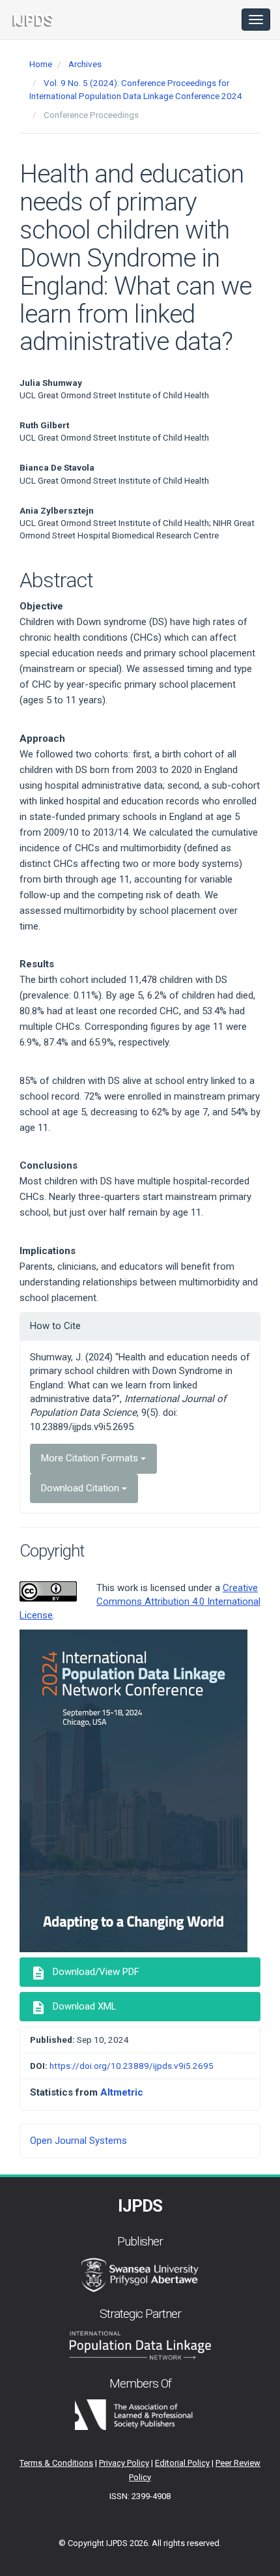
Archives (85, 64)
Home (41, 64)
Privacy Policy (124, 2463)
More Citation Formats (91, 1458)
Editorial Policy (182, 2463)
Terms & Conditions (56, 2463)
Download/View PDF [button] (85, 1973)
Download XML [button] (74, 2008)
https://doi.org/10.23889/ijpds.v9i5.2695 (132, 2066)
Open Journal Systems (78, 2141)
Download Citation (81, 1488)
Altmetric (122, 2092)
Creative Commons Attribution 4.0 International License (140, 1602)
